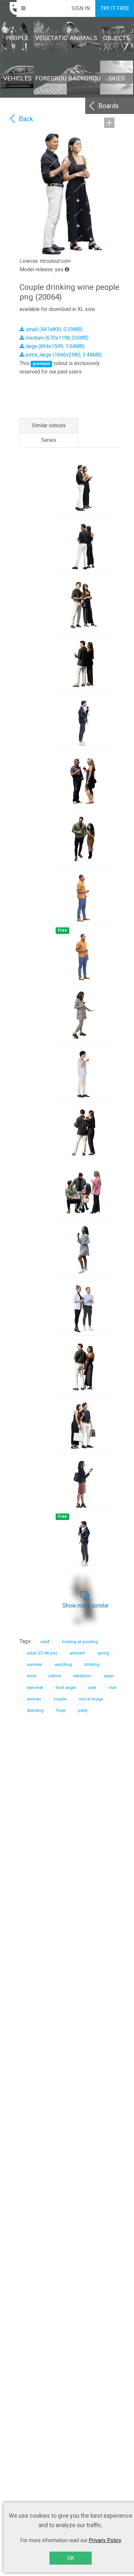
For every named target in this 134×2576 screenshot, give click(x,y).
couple (60, 1699)
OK (71, 2558)
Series (49, 440)
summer (35, 1664)
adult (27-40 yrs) (42, 1653)
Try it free (115, 8)
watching (63, 1664)
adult (45, 1642)
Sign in (81, 8)
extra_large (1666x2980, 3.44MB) (63, 355)
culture (54, 1676)
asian (109, 1676)
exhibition (82, 1676)
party (83, 1710)
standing (35, 1710)
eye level (35, 1688)
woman (34, 1699)
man (113, 1688)
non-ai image (91, 1699)
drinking (92, 1664)
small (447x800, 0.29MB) (54, 329)
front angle (66, 1688)
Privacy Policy (105, 2540)
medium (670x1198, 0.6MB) (56, 338)
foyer (61, 1710)
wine (31, 1676)
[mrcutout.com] (8, 8)
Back (26, 119)
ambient (77, 1653)
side (92, 1688)
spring (103, 1653)
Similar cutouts (49, 425)
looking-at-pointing (80, 1642)
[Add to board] (109, 123)
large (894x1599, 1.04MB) (54, 346)
